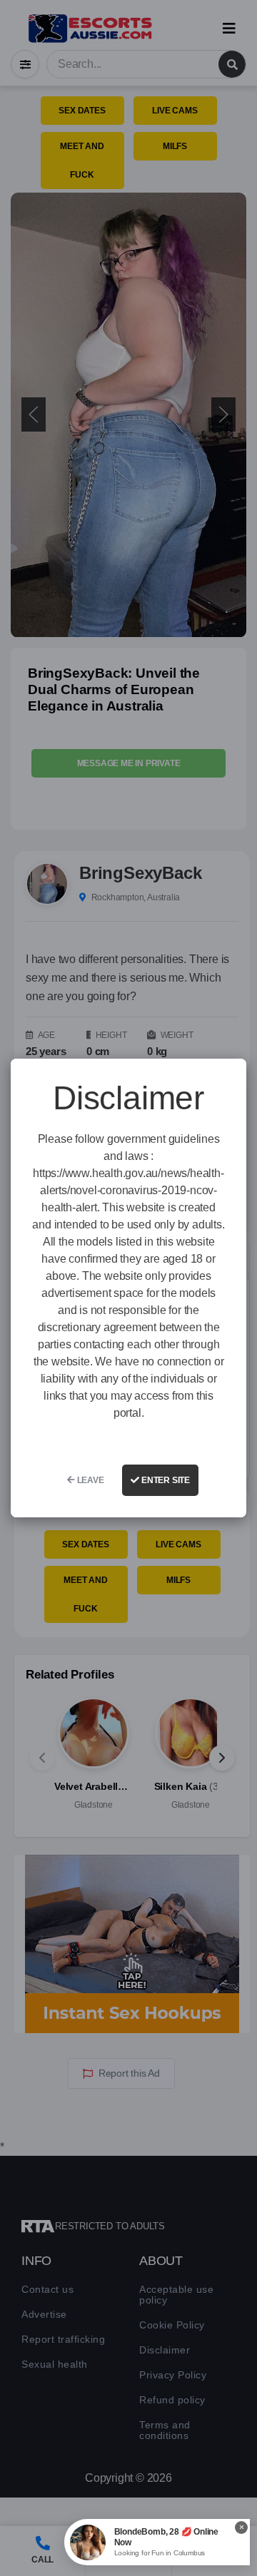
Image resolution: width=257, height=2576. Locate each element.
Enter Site (165, 1480)
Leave (90, 1480)
